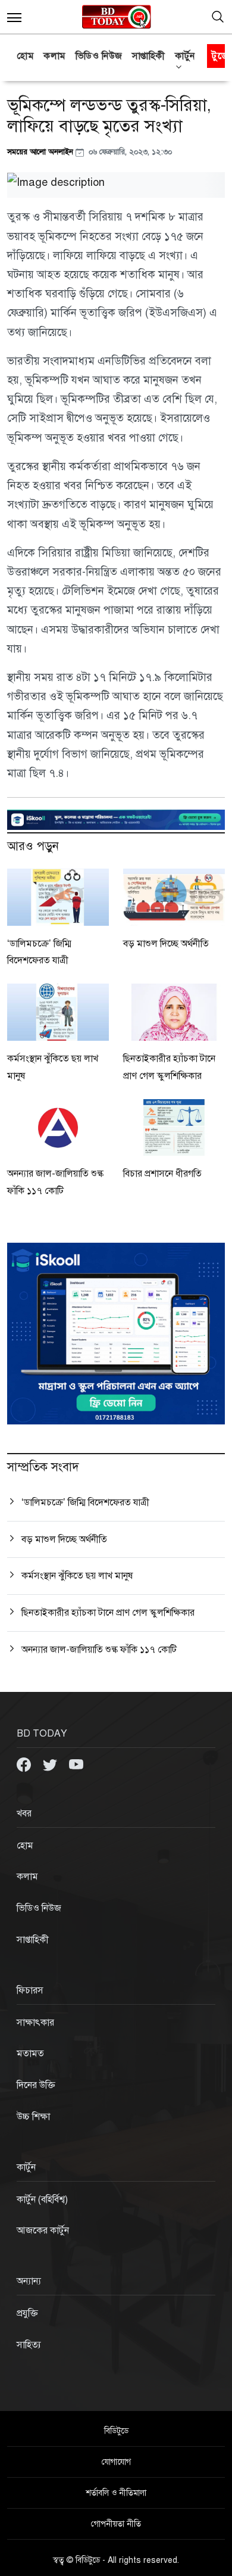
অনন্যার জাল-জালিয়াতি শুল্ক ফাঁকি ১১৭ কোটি (99, 1650)
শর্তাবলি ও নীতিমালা (116, 2493)
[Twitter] (51, 1764)
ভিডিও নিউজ (99, 56)
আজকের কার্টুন (43, 2230)
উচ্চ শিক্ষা (33, 2117)
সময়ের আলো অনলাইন (41, 152)
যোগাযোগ (116, 2462)
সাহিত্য (29, 2345)
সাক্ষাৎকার (35, 2023)
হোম (25, 56)
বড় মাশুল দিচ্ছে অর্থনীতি (166, 944)
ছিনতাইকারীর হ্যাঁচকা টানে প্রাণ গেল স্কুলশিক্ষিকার (108, 1613)
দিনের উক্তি (36, 2085)
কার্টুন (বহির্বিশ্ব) (42, 2199)
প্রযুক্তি (27, 2313)
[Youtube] (76, 1764)
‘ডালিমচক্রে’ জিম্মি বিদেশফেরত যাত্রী (85, 1502)
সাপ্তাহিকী (149, 56)
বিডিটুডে (116, 2431)
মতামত (30, 2054)
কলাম (55, 56)
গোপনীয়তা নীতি (116, 2524)
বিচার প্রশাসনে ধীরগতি (162, 1174)
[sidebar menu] (14, 17)
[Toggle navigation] (218, 17)
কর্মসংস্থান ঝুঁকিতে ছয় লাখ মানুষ (77, 1576)
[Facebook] (25, 1764)
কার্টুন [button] (185, 56)
